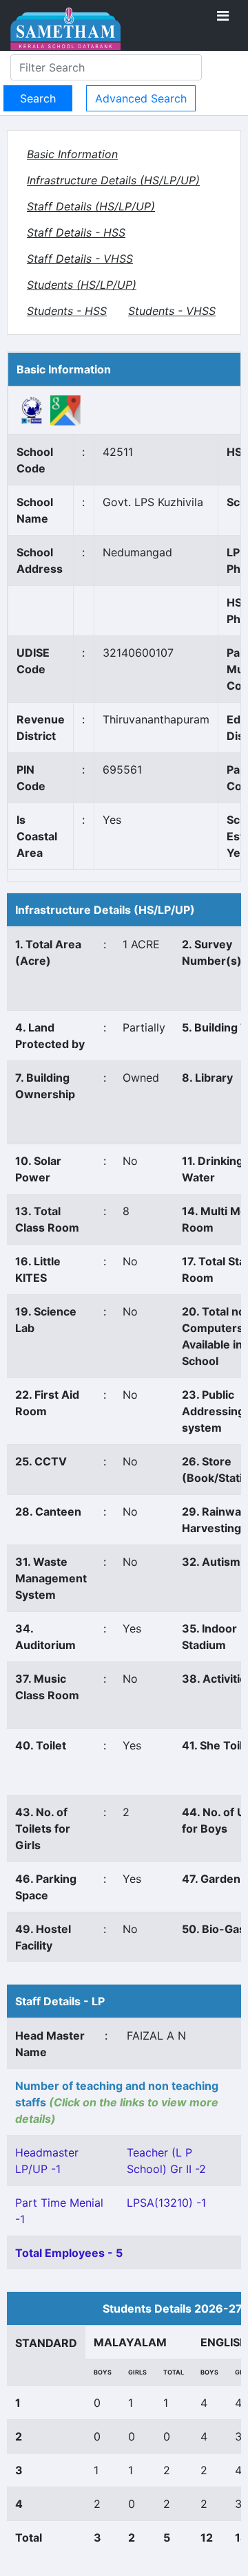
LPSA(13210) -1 (166, 2203)
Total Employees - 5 (69, 2253)
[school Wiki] (32, 409)
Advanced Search (141, 98)
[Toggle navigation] (223, 16)
